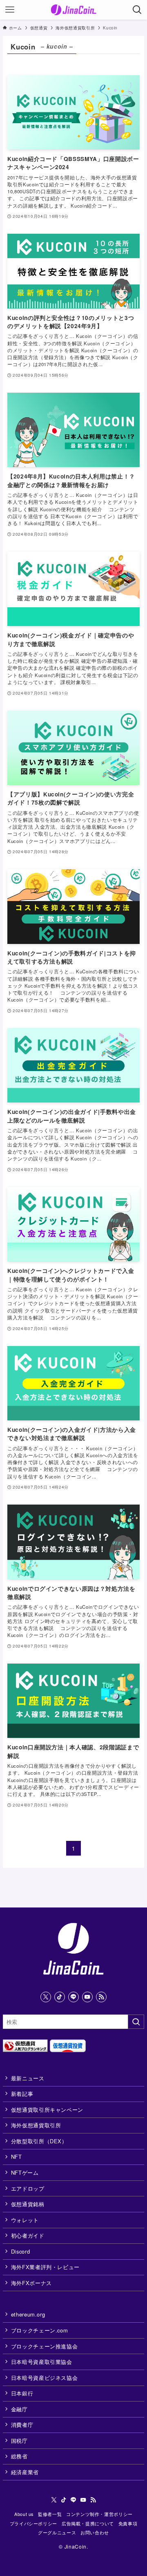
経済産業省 (25, 2472)
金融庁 (19, 2409)
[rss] (101, 1997)
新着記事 (22, 2094)
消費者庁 (22, 2425)
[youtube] (87, 1997)
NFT (17, 2157)
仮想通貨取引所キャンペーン (47, 2110)
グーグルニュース (57, 2532)
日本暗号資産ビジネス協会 (45, 2378)
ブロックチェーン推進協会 (45, 2346)
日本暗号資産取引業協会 (42, 2362)
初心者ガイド (28, 2235)
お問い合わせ (95, 2532)
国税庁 (19, 2441)
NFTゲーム (25, 2172)
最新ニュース (28, 2078)
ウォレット (25, 2220)
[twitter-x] (46, 1997)
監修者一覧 (50, 2514)
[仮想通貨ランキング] (25, 2050)
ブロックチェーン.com (40, 2330)
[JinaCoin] (74, 10)
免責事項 (128, 2523)
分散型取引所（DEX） (39, 2141)
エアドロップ (28, 2188)
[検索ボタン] (137, 10)
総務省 (19, 2456)
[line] (73, 1997)
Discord (21, 2251)
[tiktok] (60, 1997)
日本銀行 (22, 2393)
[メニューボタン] (10, 10)
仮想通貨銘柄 (28, 2204)
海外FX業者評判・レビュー (45, 2267)
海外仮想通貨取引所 (36, 2125)
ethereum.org (28, 2314)
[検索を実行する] (136, 2022)
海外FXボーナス (31, 2283)
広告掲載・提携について (88, 2523)
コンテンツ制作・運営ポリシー (99, 2514)
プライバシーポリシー (33, 2523)
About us (24, 2514)
